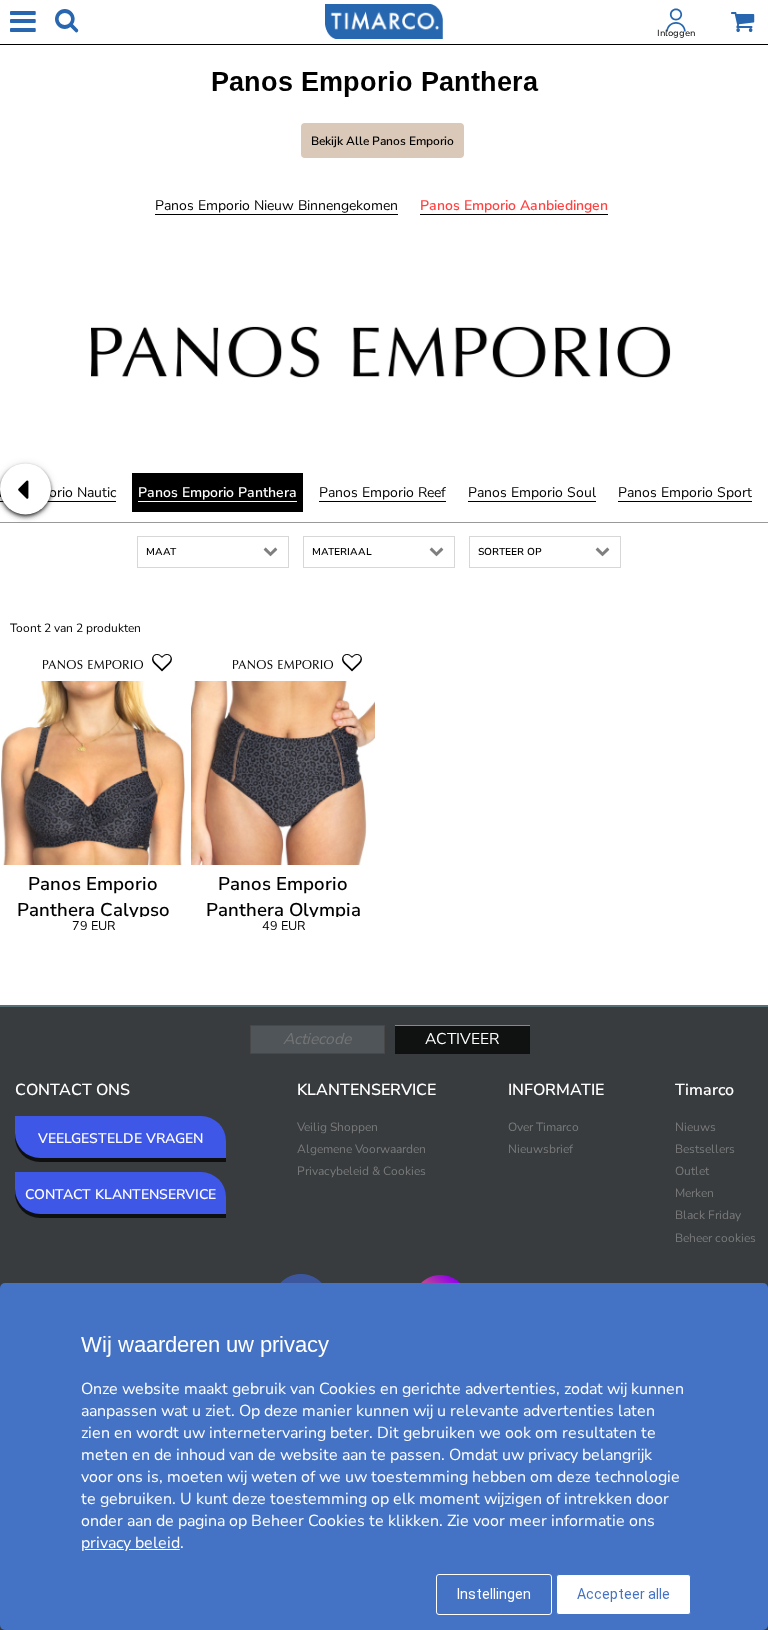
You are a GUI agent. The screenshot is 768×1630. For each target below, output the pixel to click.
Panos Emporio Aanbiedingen (514, 205)
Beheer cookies (715, 1238)
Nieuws (695, 1127)
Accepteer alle (623, 1594)
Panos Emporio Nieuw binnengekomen (276, 205)
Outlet (692, 1171)
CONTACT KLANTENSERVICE (120, 1194)
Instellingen (494, 1594)
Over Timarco (543, 1127)
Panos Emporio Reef (382, 492)
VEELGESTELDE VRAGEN (120, 1138)
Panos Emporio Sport (685, 492)
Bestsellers (705, 1149)
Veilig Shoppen (337, 1127)
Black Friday (708, 1215)
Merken (694, 1193)
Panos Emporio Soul (532, 492)
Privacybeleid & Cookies (361, 1171)
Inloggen (676, 33)
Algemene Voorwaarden (361, 1149)
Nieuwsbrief (540, 1149)
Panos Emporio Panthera (217, 492)
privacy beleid (130, 1543)
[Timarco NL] (384, 20)
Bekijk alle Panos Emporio (382, 141)
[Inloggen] (676, 24)
